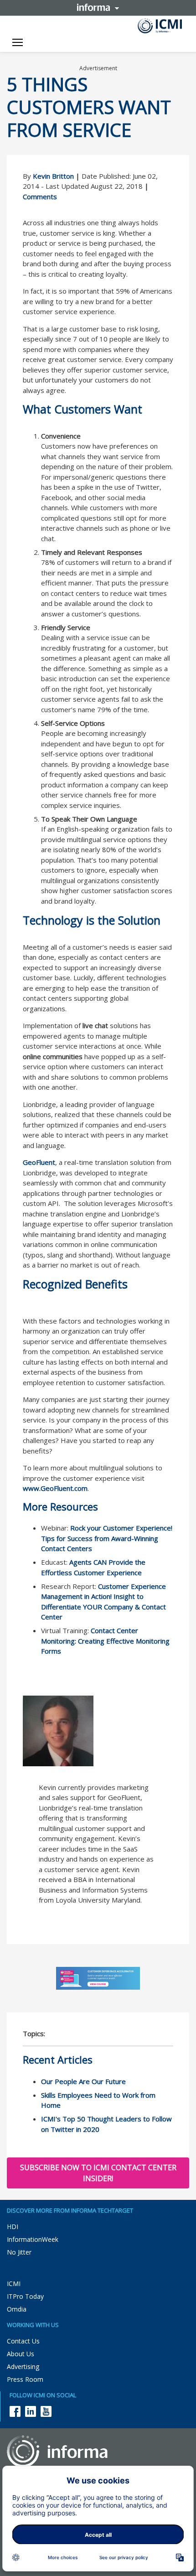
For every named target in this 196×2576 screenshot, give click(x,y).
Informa (98, 7)
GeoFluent (39, 1162)
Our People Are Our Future (83, 2081)
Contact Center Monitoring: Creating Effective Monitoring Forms (105, 1641)
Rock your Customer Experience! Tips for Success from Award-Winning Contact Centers (107, 1538)
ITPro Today (25, 2296)
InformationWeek (33, 2239)
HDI (13, 2227)
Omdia (17, 2309)
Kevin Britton (53, 176)
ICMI (14, 2284)
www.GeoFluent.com (55, 1488)
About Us (21, 2354)
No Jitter (19, 2252)
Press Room (25, 2379)
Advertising (23, 2367)
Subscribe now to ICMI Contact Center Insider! (98, 2173)
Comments (40, 197)
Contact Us (23, 2341)
